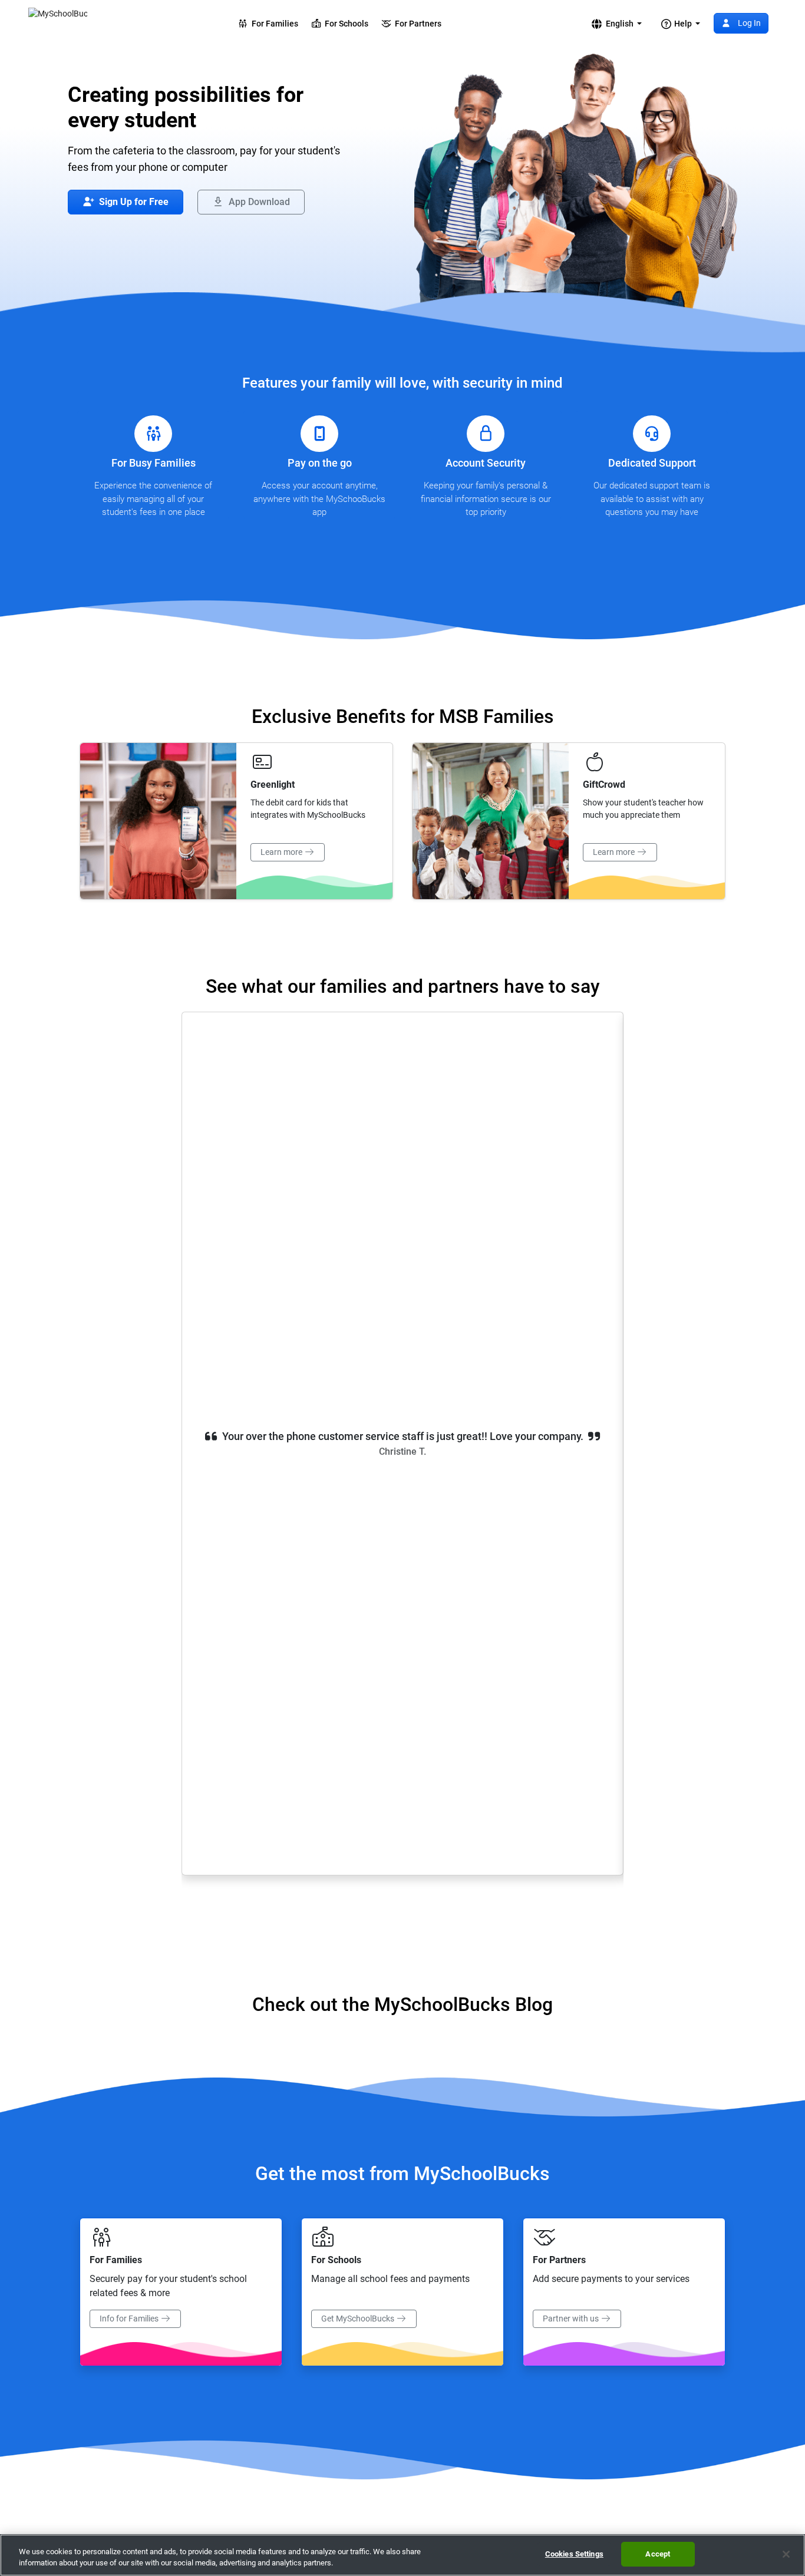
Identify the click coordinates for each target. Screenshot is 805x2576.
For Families (273, 24)
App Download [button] (258, 202)
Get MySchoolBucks (359, 2319)
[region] (402, 2555)
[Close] (786, 2554)
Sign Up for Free (133, 202)
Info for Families (130, 2319)
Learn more (282, 852)
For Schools (345, 24)
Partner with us (572, 2319)
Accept (658, 2554)
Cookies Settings (574, 2554)
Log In (748, 23)
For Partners (416, 24)
